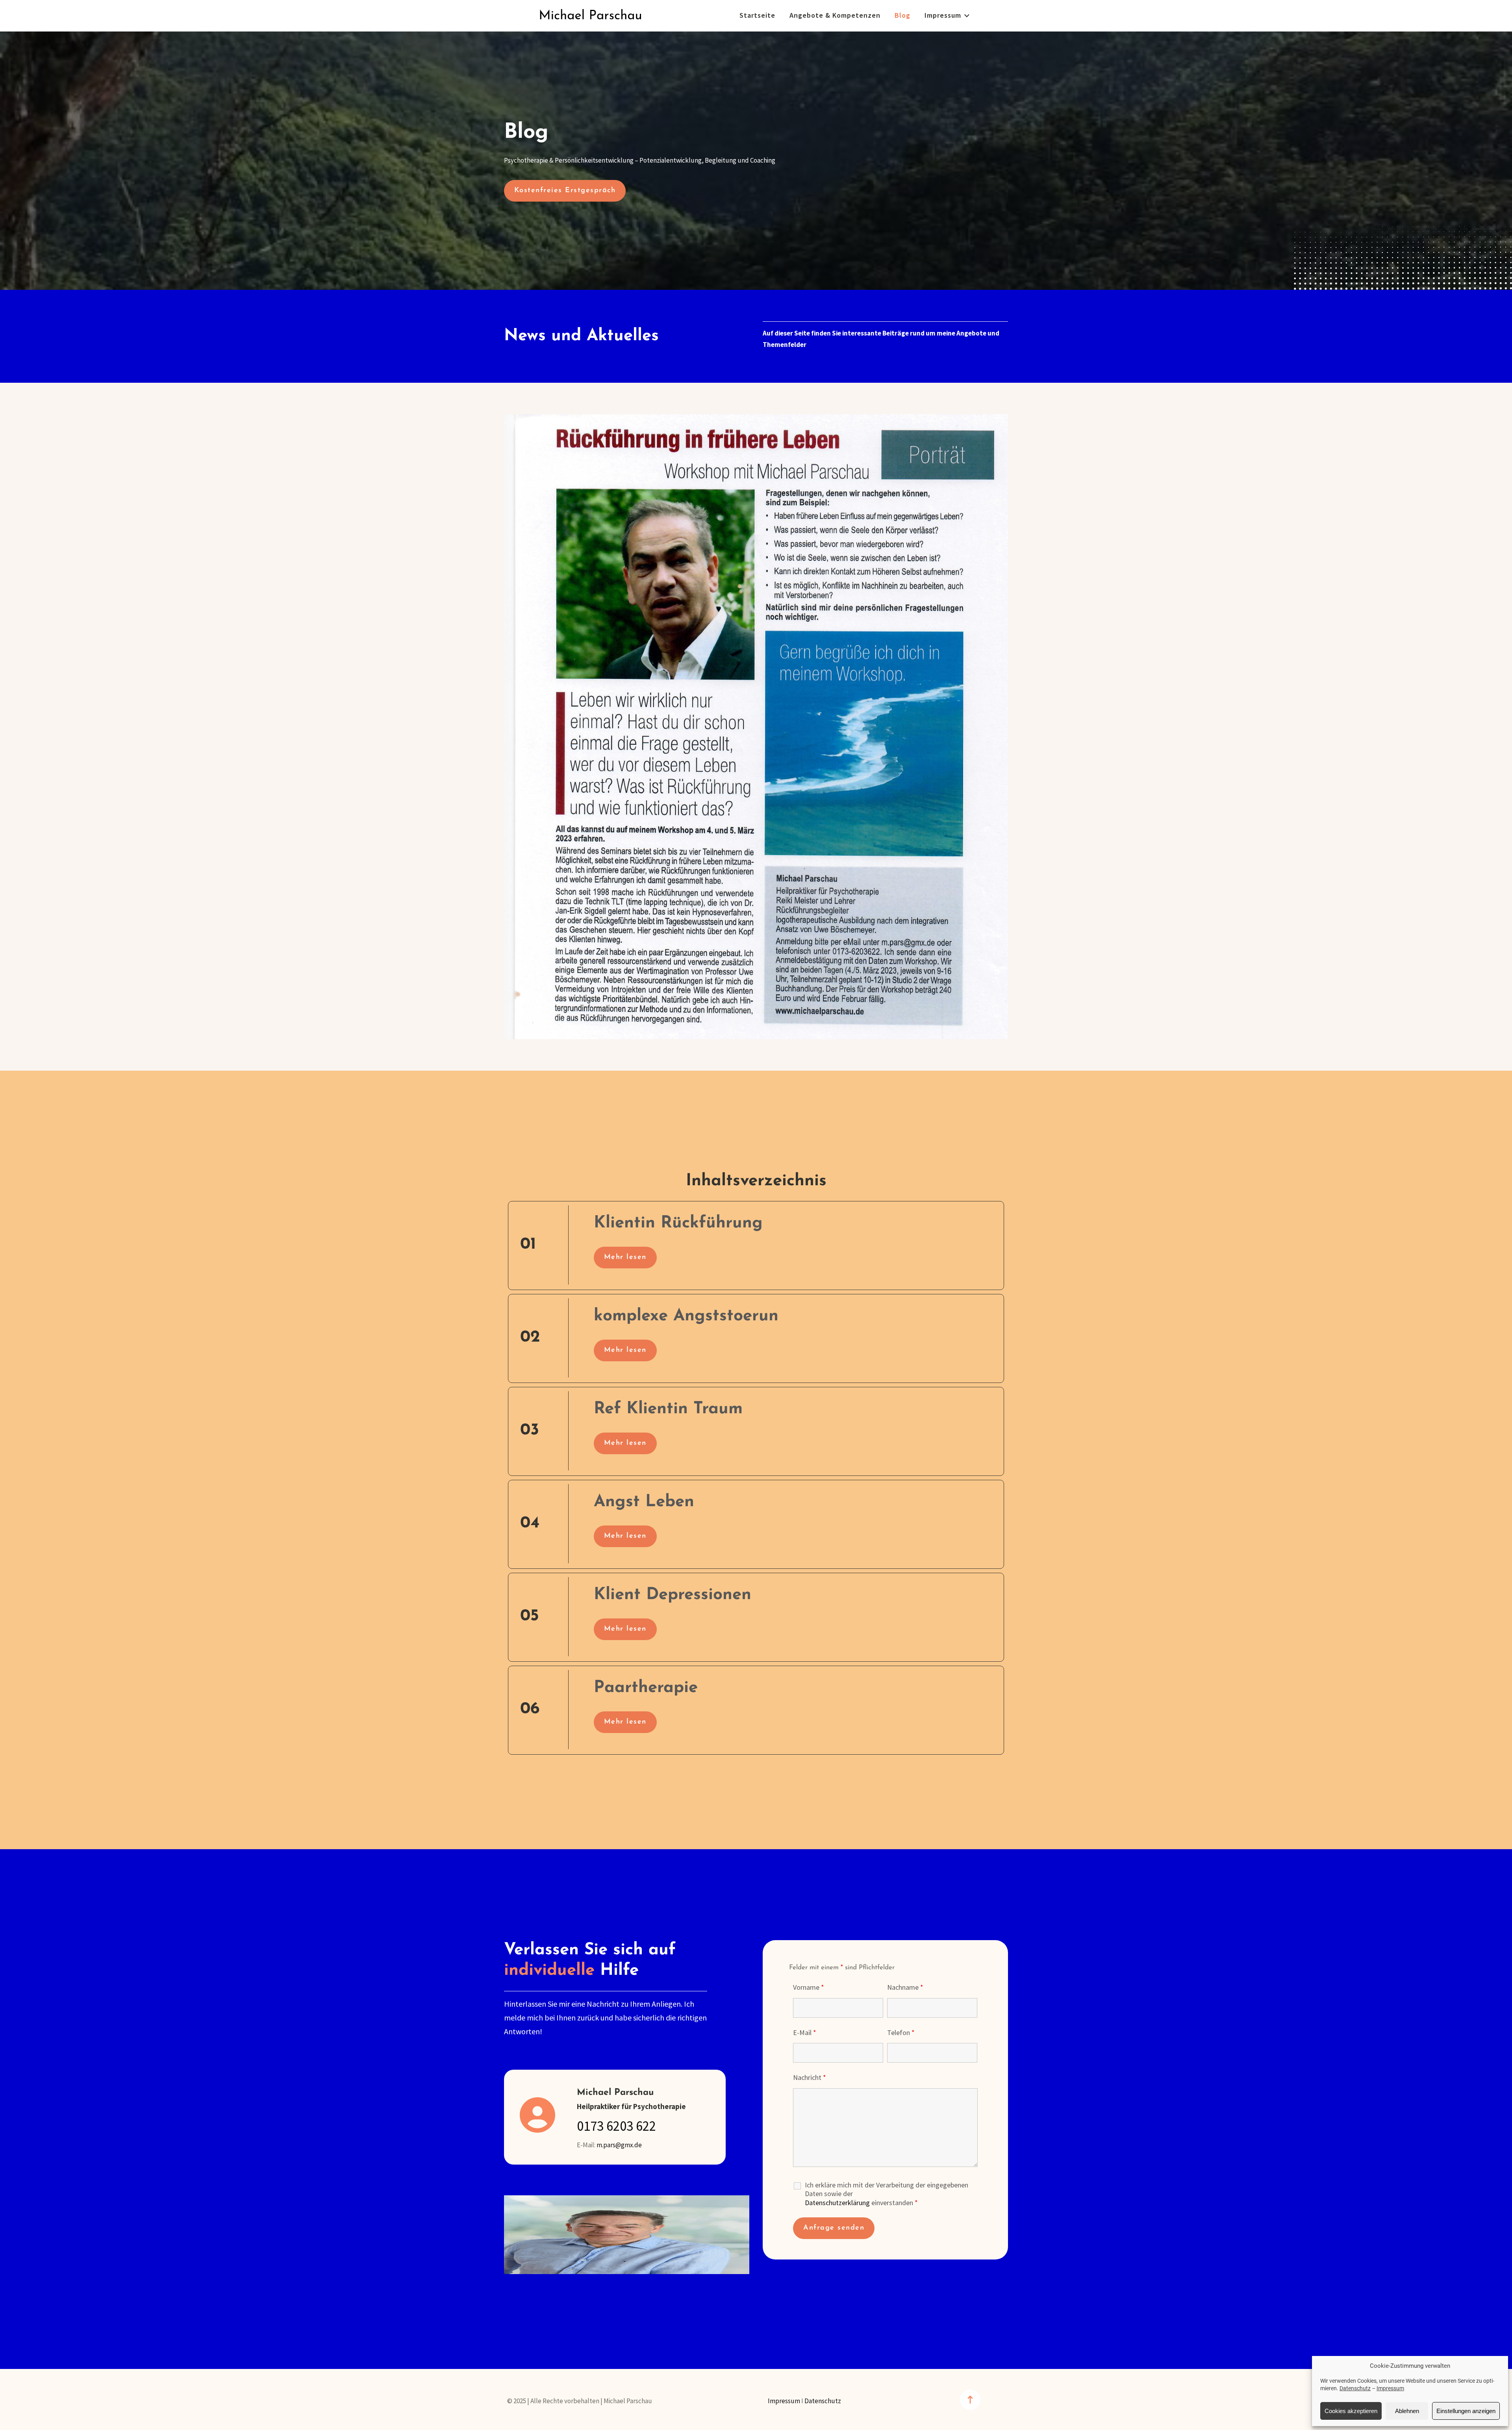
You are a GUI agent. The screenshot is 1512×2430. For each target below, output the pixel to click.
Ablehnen (1407, 2411)
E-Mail (805, 2033)
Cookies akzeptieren (1351, 2411)
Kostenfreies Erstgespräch (565, 191)
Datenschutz (1355, 2388)
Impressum (1390, 2388)
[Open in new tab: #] (970, 2400)
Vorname (809, 1988)
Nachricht (810, 2078)
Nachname (905, 1988)
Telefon (901, 2033)
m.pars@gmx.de (619, 2145)
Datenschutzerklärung (837, 2203)
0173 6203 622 (616, 2127)
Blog (902, 16)
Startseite (757, 16)
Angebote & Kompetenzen (835, 16)
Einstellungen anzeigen (1466, 2411)
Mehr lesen (625, 1257)
